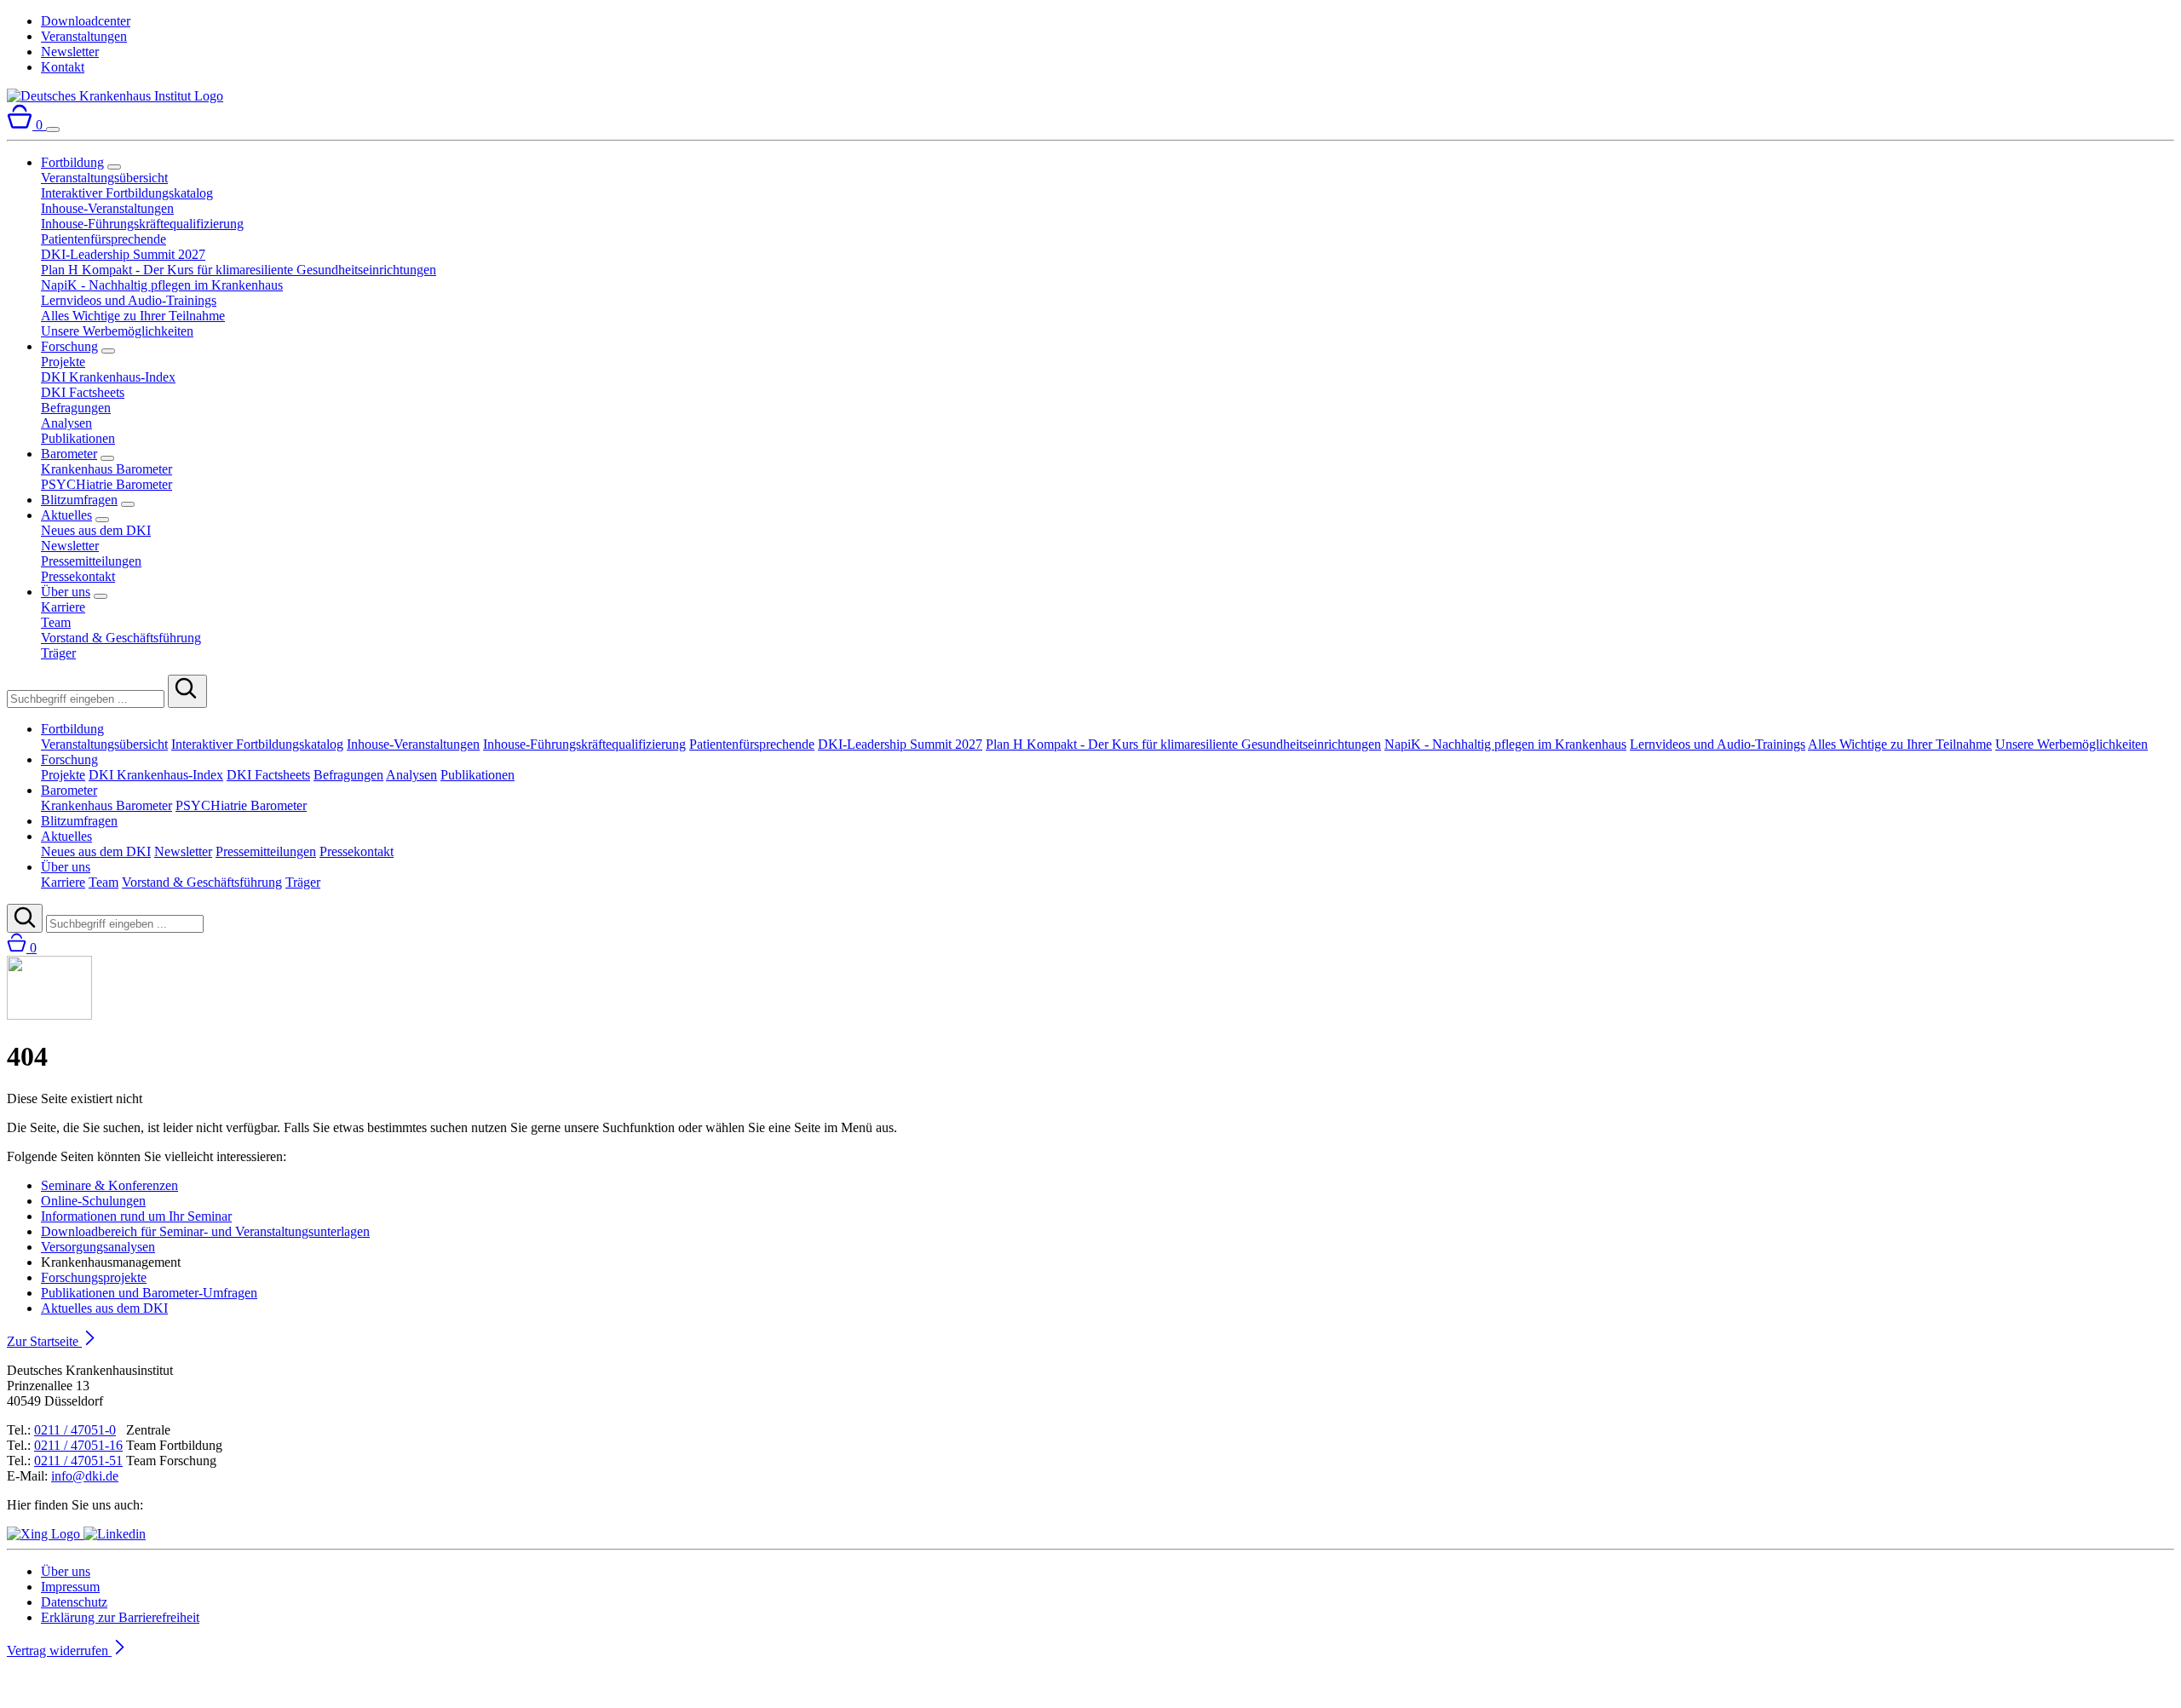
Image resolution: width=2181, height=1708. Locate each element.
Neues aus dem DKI (96, 530)
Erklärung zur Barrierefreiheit (120, 1617)
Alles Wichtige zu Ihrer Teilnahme (133, 316)
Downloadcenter (86, 21)
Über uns (66, 592)
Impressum (70, 1587)
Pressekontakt (78, 576)
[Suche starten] (187, 691)
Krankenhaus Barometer (106, 469)
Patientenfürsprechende (104, 239)
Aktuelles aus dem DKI (104, 1308)
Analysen (66, 423)
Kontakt (63, 67)
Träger (58, 653)
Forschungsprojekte (94, 1277)
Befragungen (76, 408)
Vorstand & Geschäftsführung (121, 638)
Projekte (63, 362)
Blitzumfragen (79, 500)
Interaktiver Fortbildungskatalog (127, 193)
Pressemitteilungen (91, 561)
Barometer (69, 454)
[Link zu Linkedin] (115, 1534)
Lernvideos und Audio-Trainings (129, 300)
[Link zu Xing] (45, 1534)
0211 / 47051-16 (78, 1445)
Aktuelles (66, 515)
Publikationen (78, 438)
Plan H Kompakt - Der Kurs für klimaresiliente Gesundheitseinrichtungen (239, 270)
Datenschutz (74, 1602)
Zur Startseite (44, 1341)
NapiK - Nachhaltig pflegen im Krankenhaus (162, 285)
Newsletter (70, 52)
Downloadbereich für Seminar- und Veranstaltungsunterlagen (205, 1231)
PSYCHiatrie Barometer (106, 484)
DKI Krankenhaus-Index (108, 377)
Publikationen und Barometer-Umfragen (149, 1293)
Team (56, 622)
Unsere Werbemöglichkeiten (117, 331)
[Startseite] (115, 96)
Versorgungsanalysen (98, 1247)
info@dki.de (85, 1476)
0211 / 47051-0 (75, 1430)
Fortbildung (72, 162)
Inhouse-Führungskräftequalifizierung (142, 224)
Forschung (69, 346)
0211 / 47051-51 (78, 1461)
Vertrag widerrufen (59, 1650)
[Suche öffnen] (25, 918)
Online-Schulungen (93, 1201)
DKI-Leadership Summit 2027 (123, 254)
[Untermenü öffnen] (114, 167)
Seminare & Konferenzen (109, 1185)
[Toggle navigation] (53, 129)
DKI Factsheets (83, 392)
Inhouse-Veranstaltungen (107, 208)
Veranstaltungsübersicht (104, 178)
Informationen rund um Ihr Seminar (136, 1216)
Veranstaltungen (84, 36)
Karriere (63, 607)
